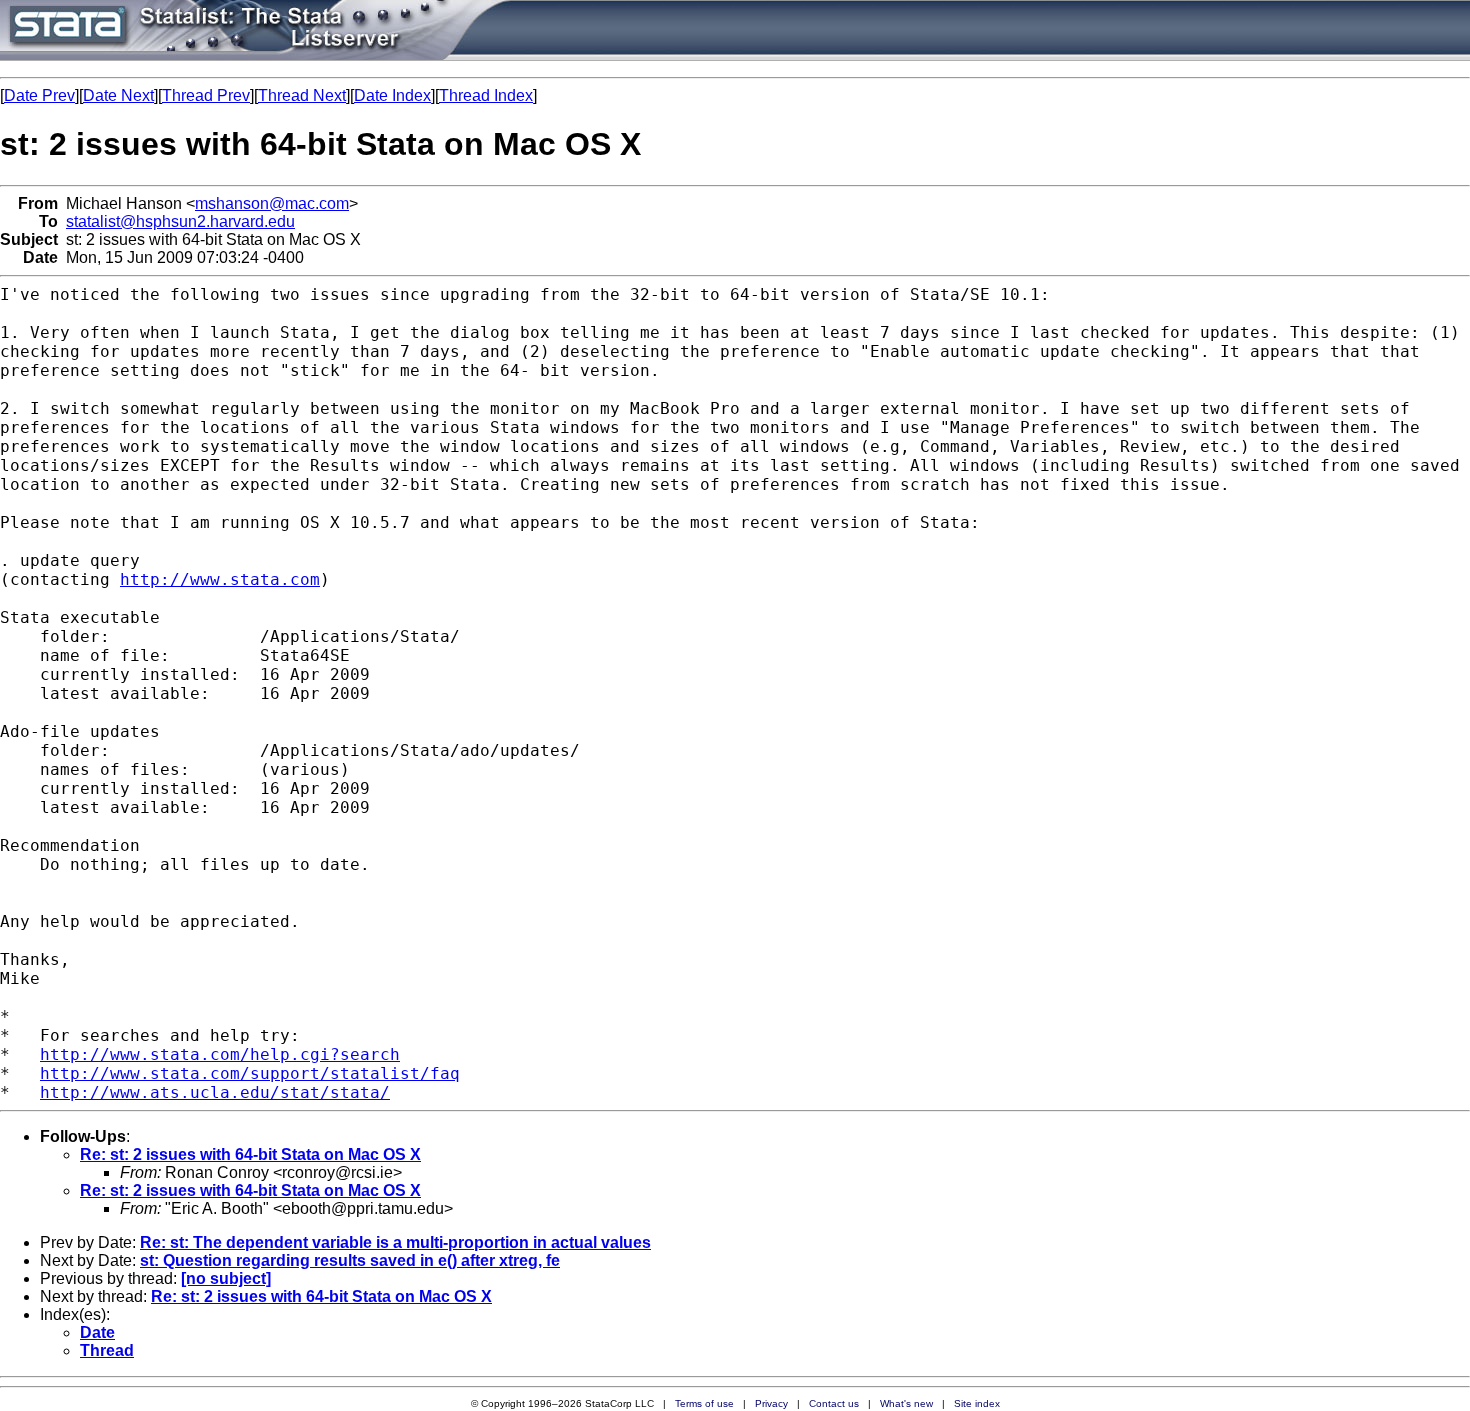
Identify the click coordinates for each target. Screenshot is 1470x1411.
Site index (977, 1403)
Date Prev (39, 95)
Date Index (392, 95)
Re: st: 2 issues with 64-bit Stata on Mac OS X (250, 1154)
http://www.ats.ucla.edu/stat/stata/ (215, 1092)
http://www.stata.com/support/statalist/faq (250, 1073)
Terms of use (704, 1403)
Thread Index (486, 95)
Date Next (118, 95)
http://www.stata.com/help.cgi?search (220, 1054)
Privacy (771, 1403)
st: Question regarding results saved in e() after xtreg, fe (350, 1260)
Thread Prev (206, 95)
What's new (906, 1403)
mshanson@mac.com (272, 203)
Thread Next (302, 95)
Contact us (834, 1403)
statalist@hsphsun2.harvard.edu (180, 221)
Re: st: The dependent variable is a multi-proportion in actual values (395, 1242)
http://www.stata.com (220, 579)
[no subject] (226, 1278)
